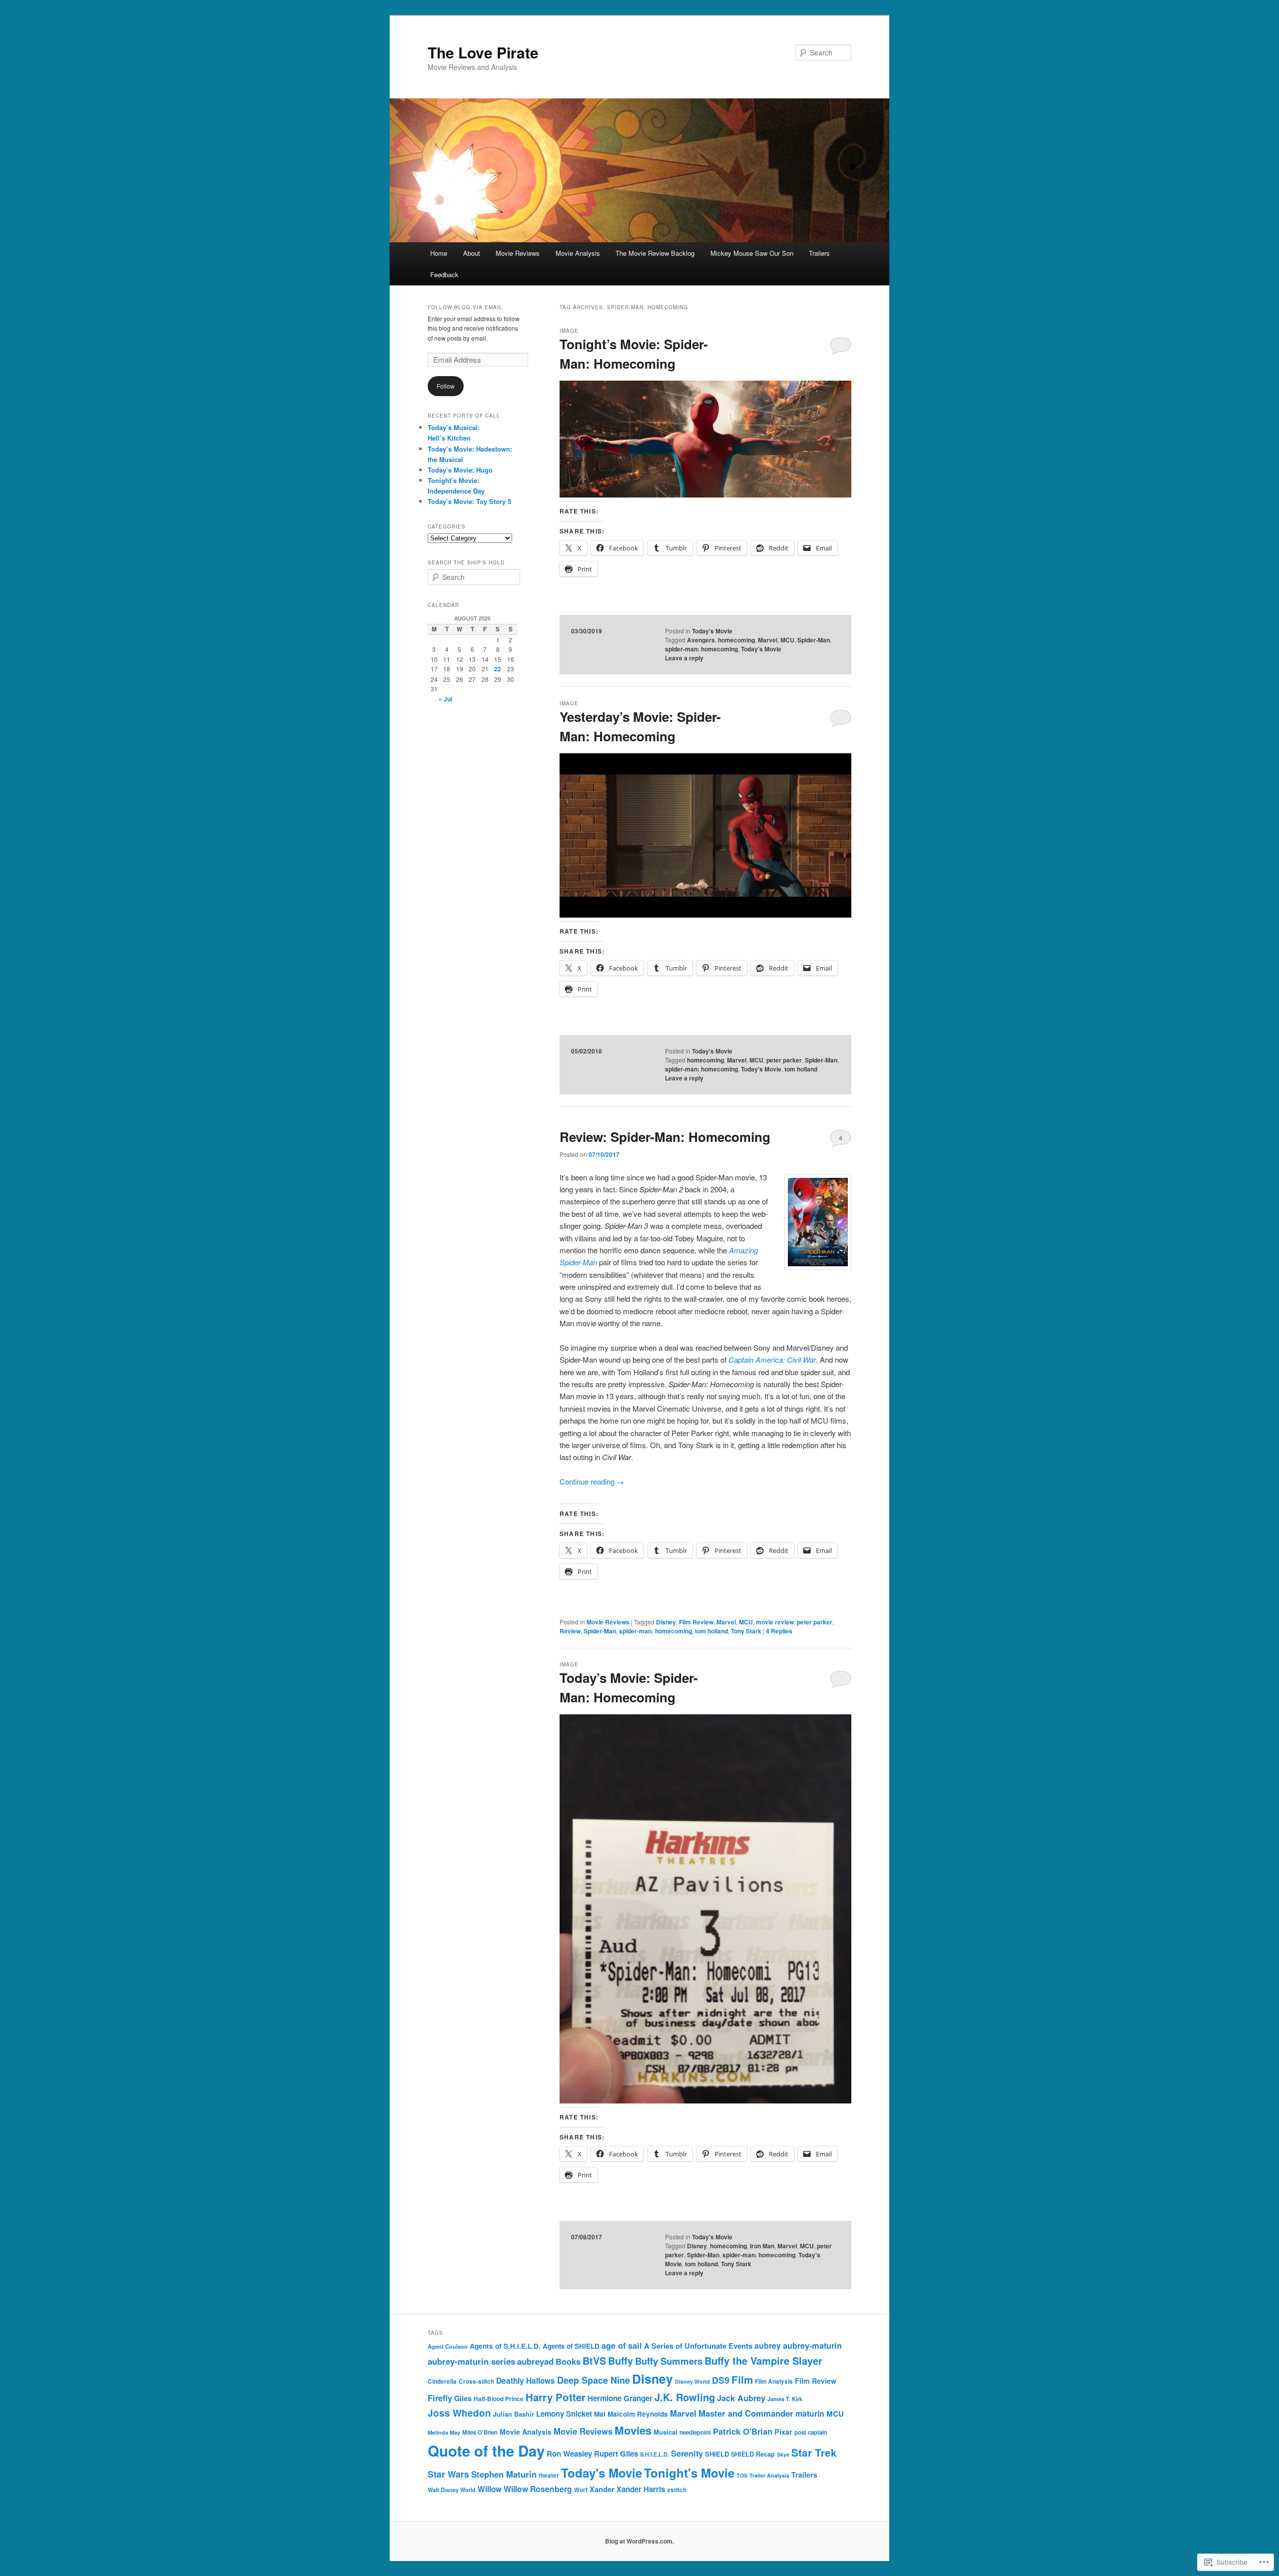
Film (742, 2379)
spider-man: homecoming (701, 649)
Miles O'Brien (480, 2432)
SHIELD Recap (753, 2454)
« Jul (445, 699)
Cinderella (442, 2381)
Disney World (692, 2381)
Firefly (440, 2398)
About (472, 253)
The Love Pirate (483, 52)
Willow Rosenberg (538, 2489)
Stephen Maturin (504, 2474)
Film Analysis (774, 2381)
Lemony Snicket (564, 2414)
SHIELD (717, 2454)
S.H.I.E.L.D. (654, 2454)
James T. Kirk (785, 2399)
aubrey (768, 2345)
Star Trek (814, 2452)
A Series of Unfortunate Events (698, 2346)
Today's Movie (712, 631)
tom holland (801, 1069)
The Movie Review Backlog (655, 253)
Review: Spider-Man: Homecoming (665, 1137)
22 (498, 669)
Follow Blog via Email (465, 307)
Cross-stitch (476, 2381)
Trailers (819, 253)
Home (439, 253)
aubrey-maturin (812, 2345)
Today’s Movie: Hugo (460, 470)
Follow (446, 386)
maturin (810, 2413)
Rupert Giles (616, 2454)
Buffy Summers (669, 2361)
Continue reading (592, 1481)
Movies (633, 2430)
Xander (602, 2489)
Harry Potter (556, 2397)
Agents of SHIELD (571, 2346)
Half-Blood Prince (499, 2399)
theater (549, 2475)
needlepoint (695, 2432)
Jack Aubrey (741, 2398)
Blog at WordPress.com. (639, 2541)
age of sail (622, 2345)
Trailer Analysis (769, 2475)
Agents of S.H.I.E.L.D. (505, 2346)
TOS (742, 2475)
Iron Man (762, 2246)
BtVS (594, 2361)
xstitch (677, 2490)
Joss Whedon (459, 2413)
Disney (666, 1622)
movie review (775, 1622)
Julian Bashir (514, 2414)
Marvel (768, 640)
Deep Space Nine (594, 2380)
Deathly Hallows (526, 2381)
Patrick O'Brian (743, 2431)
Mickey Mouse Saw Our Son (752, 253)
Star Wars (448, 2474)
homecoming (736, 640)
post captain (811, 2432)
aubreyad (535, 2361)
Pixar (783, 2432)
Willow (490, 2489)
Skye (783, 2454)
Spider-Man (814, 640)
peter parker (784, 1060)
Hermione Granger (620, 2398)
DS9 (721, 2380)
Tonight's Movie (689, 2473)
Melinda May (444, 2432)
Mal (600, 2414)
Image (569, 331)
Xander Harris (641, 2489)
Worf (581, 2490)
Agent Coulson (448, 2346)
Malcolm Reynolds (638, 2414)
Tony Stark (746, 1631)
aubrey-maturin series (471, 2361)
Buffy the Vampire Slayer (763, 2360)
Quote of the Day (486, 2451)
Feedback (444, 274)
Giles (463, 2398)
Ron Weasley (569, 2454)
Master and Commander (746, 2413)
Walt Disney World (452, 2490)
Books (568, 2361)
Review (570, 1631)
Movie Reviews (518, 253)
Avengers (701, 640)
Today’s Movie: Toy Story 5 (469, 501)
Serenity (687, 2453)
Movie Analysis (578, 253)
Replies (779, 1631)
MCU (787, 640)
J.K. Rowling (685, 2397)
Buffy (621, 2361)
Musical (665, 2432)
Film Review (696, 1622)
